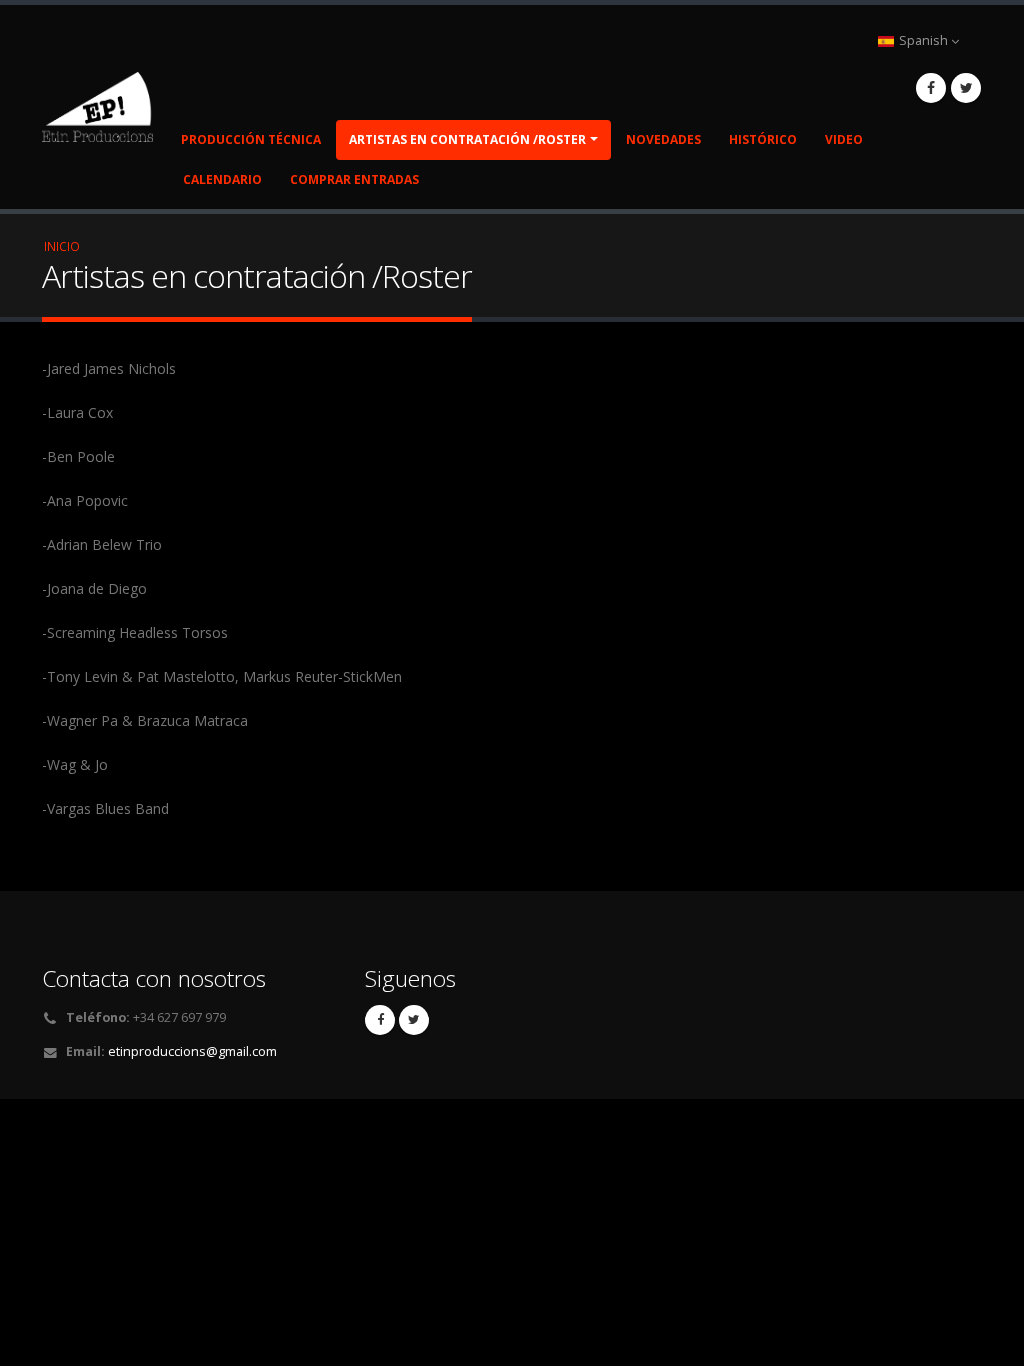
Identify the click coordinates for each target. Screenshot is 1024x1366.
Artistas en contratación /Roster (467, 139)
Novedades (663, 139)
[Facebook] (931, 88)
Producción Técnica (251, 139)
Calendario (222, 179)
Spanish (923, 40)
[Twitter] (966, 88)
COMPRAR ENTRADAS (354, 179)
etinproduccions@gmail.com (192, 1051)
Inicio (62, 246)
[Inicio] (105, 104)
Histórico (763, 139)
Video (844, 139)
